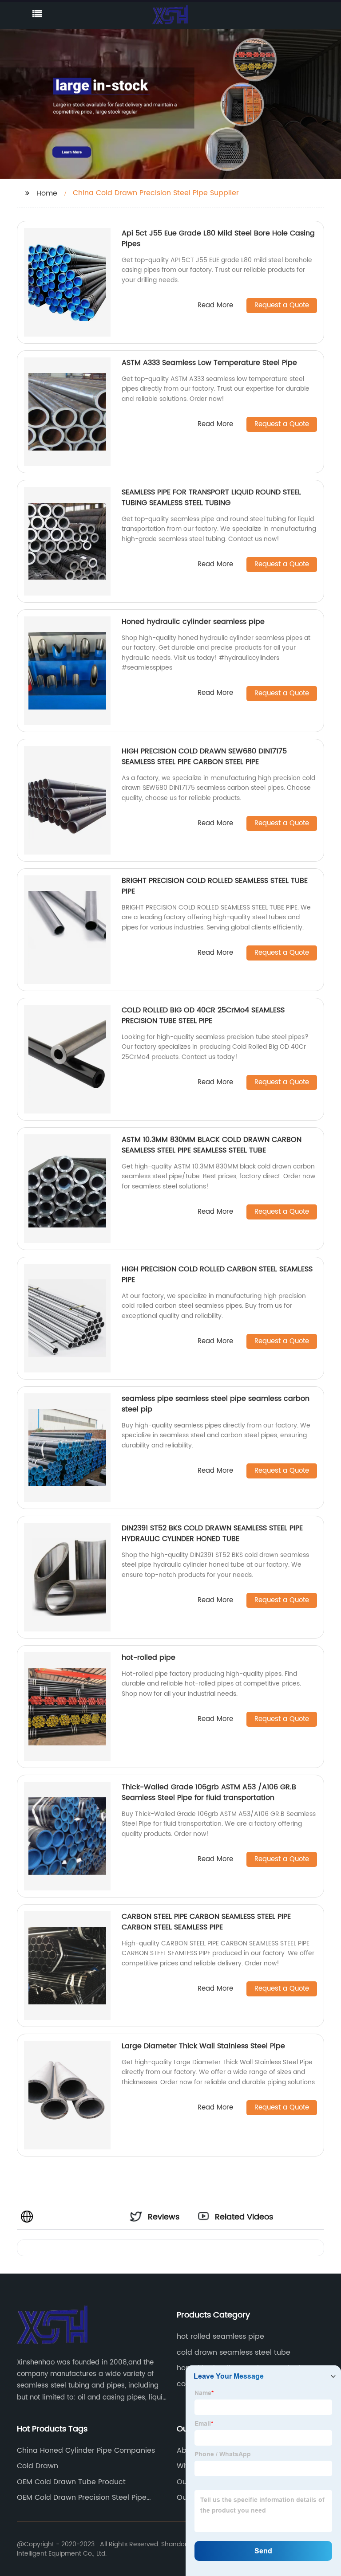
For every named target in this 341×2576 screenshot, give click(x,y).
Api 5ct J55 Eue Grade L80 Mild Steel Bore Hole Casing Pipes (218, 239)
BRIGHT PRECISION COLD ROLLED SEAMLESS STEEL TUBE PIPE (215, 886)
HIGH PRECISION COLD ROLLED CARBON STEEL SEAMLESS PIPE (217, 1274)
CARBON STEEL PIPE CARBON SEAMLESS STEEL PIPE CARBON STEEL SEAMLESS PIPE (206, 1922)
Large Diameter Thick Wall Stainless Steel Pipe (203, 2046)
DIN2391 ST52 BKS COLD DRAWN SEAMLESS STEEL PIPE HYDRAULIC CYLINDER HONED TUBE (212, 1533)
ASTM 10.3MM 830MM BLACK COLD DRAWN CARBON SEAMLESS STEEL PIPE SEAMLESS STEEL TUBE (212, 1145)
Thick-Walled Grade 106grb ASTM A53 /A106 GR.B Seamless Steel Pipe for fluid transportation (209, 1792)
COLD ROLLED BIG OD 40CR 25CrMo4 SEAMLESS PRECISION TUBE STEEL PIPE (203, 1016)
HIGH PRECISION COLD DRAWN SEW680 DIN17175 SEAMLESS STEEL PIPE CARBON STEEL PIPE (204, 757)
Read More (215, 306)
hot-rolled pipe (149, 1658)
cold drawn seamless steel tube (234, 2353)
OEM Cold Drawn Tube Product (71, 2482)
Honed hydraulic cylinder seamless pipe (193, 622)
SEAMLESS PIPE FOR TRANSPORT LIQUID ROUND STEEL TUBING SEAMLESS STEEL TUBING (211, 498)
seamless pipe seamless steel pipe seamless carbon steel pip (216, 1404)
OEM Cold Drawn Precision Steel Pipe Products (82, 2498)
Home (47, 193)
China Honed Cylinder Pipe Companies (86, 2451)
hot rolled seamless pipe (220, 2337)
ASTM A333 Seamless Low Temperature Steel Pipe (209, 363)
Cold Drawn (38, 2466)
